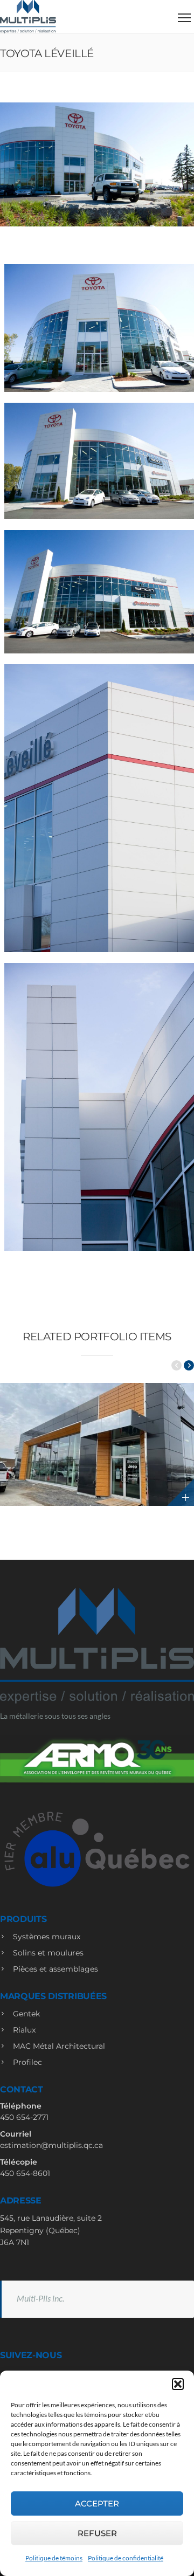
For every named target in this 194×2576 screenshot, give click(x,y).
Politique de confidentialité (126, 2558)
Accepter (97, 2503)
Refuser (97, 2533)
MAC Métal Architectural (58, 2046)
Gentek (25, 2014)
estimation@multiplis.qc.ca (51, 2145)
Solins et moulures (47, 1953)
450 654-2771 (24, 2117)
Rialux (23, 2030)
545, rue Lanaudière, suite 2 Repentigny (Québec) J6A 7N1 (51, 2230)
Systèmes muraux (46, 1937)
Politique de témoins (54, 2558)
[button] (178, 2384)
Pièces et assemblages (54, 1969)
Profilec (26, 2062)
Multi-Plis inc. (40, 2298)
